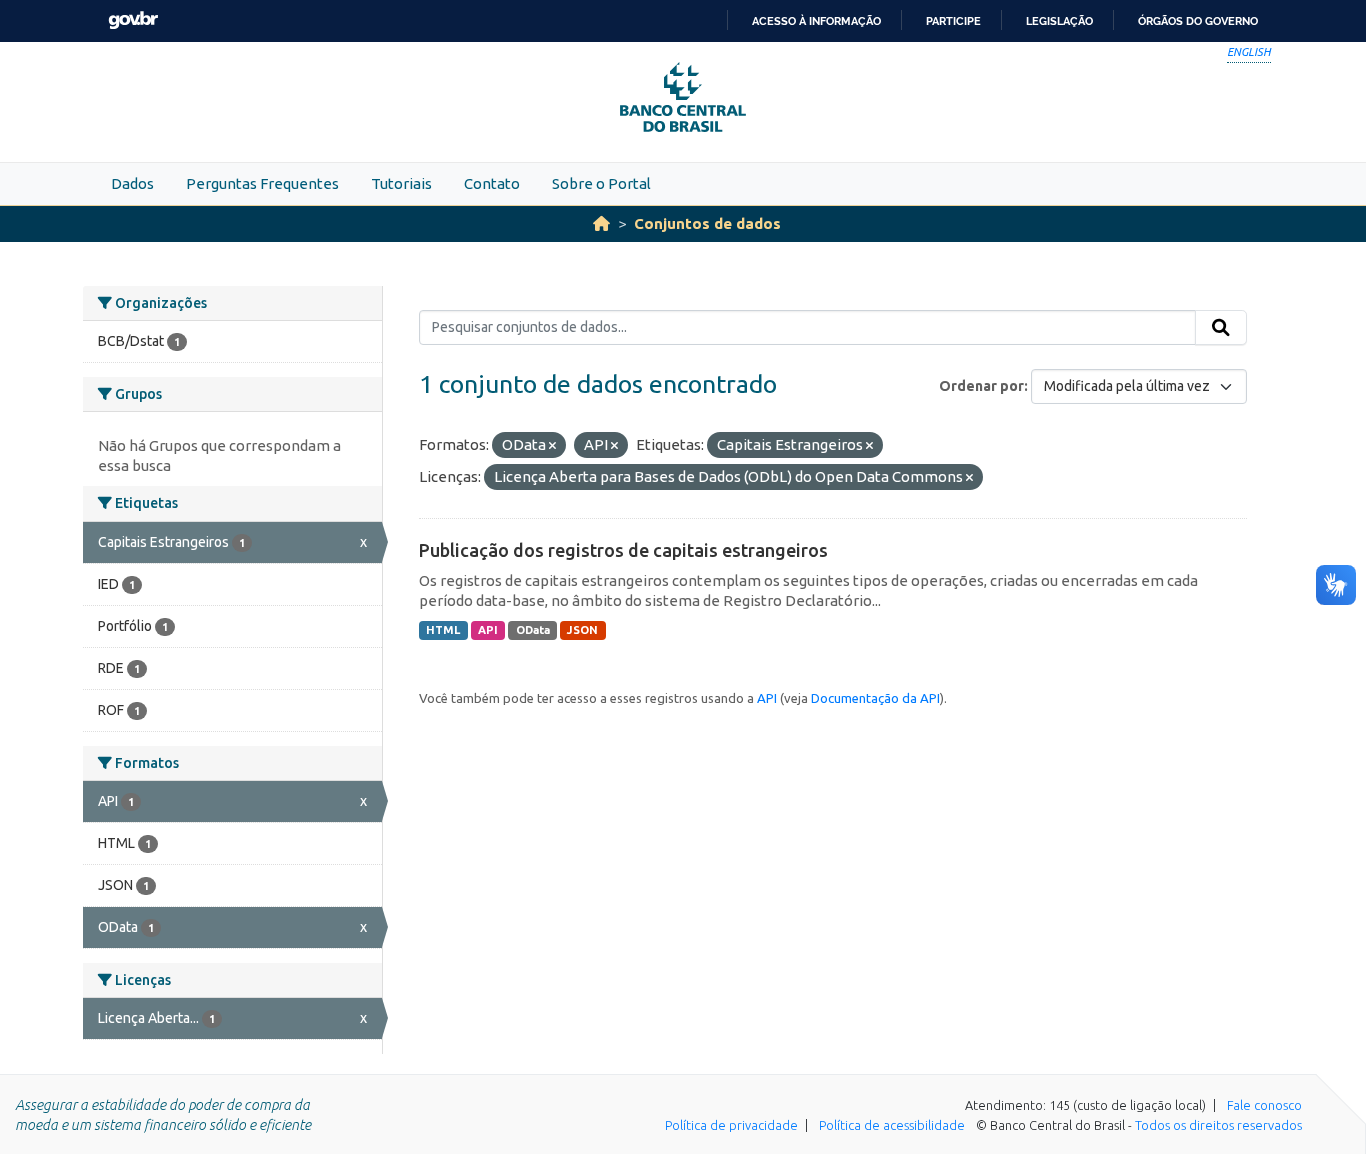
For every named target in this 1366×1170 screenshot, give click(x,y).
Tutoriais (401, 183)
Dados (132, 183)
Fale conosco (1264, 1105)
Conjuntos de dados (707, 223)
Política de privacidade (731, 1125)
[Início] (601, 223)
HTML (443, 630)
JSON (582, 630)
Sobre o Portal (601, 183)
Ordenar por (981, 386)
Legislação (1059, 21)
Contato (492, 183)
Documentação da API (875, 698)
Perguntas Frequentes (262, 183)
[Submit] (1221, 328)
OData (533, 630)
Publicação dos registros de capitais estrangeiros (623, 550)
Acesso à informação (816, 21)
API (488, 630)
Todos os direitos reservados (1218, 1125)
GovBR (133, 20)
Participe (953, 21)
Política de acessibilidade (892, 1125)
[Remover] (552, 446)
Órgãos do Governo (1198, 21)
